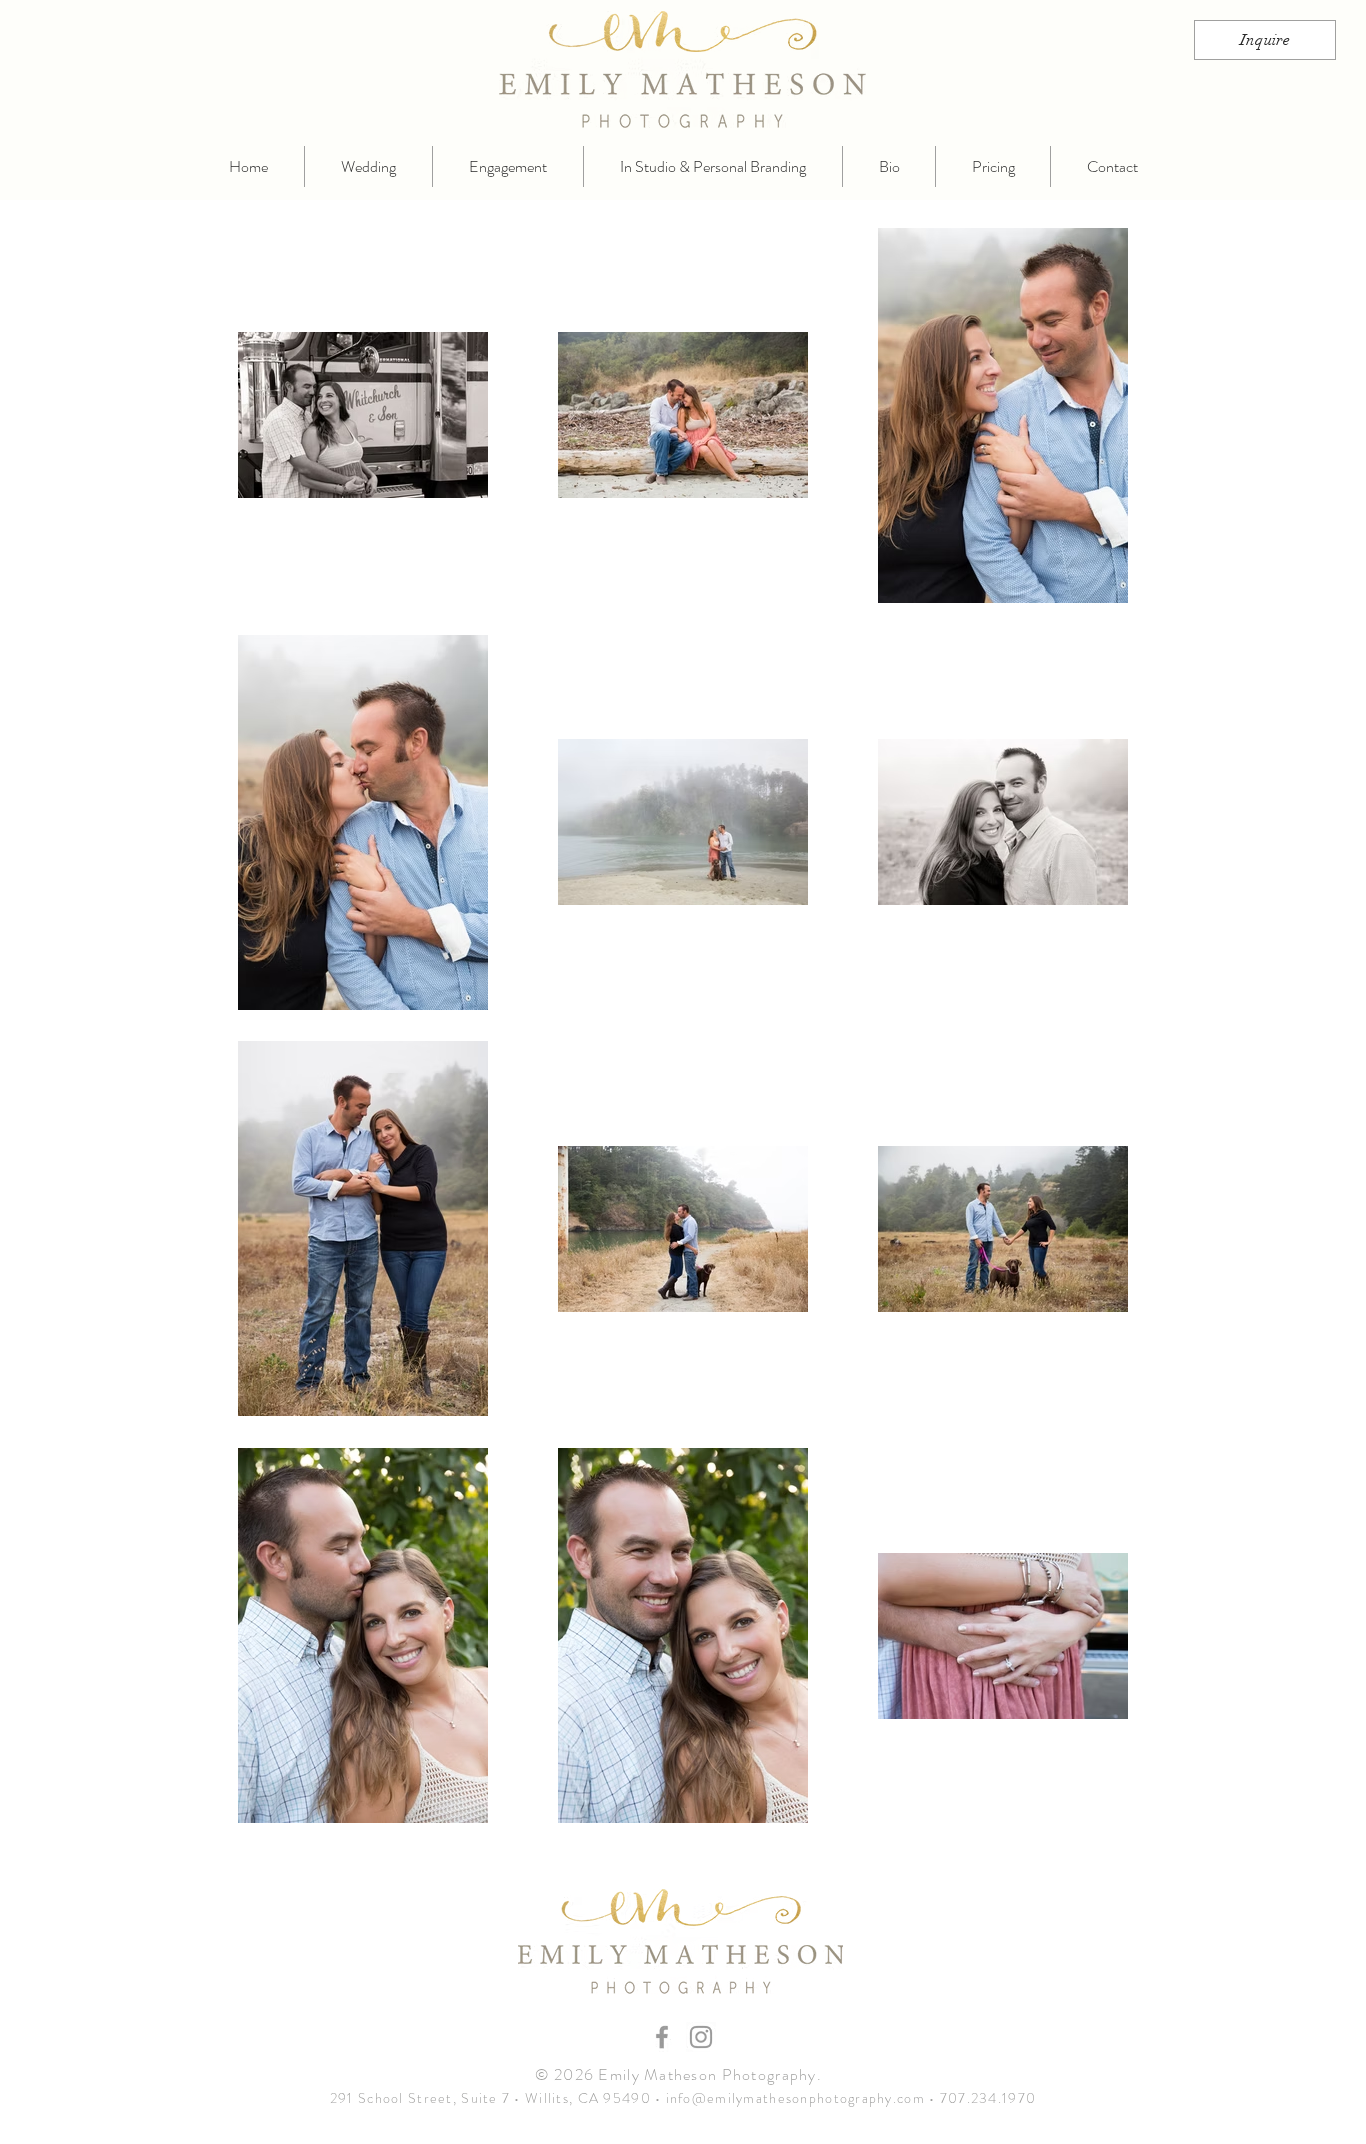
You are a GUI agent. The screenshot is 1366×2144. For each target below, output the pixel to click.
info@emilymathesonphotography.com (795, 2098)
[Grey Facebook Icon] (662, 2037)
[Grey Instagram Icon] (701, 2037)
